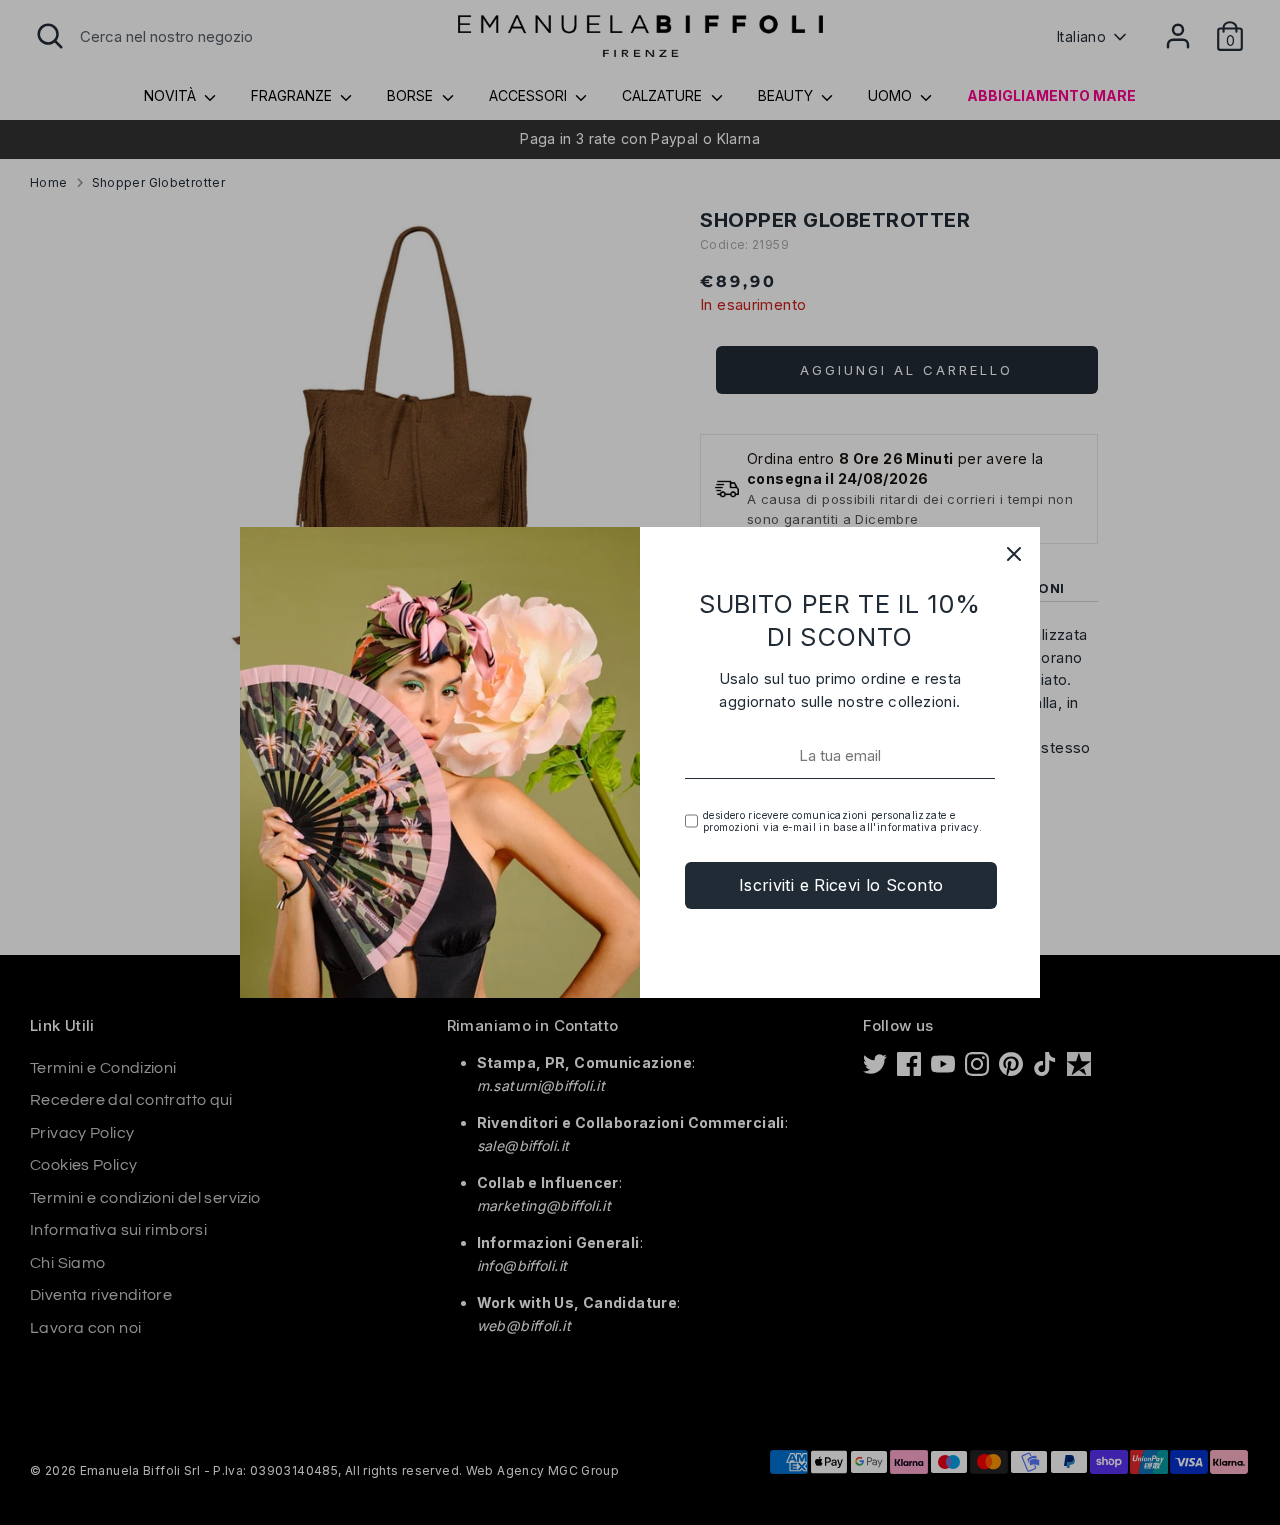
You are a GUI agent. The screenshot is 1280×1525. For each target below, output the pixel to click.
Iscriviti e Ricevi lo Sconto (841, 885)
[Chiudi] (1014, 553)
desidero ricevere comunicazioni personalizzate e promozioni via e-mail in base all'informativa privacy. (842, 821)
